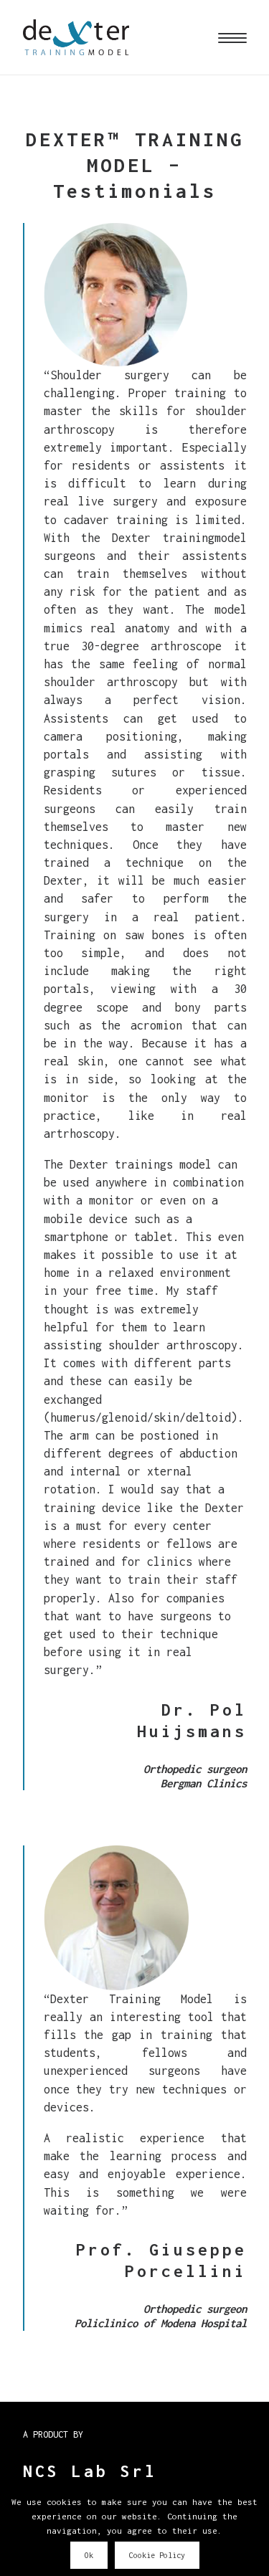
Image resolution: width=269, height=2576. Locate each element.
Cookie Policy (157, 2555)
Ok (89, 2555)
